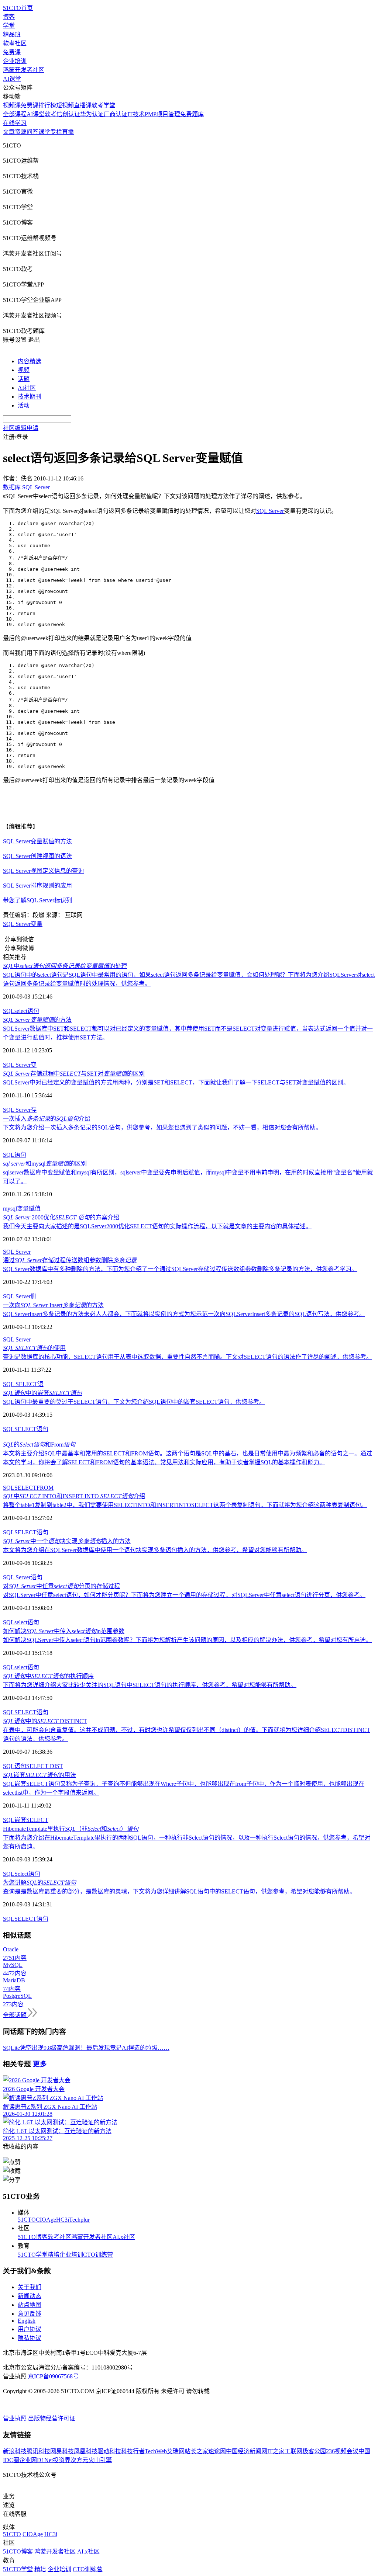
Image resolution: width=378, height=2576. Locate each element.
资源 (21, 132)
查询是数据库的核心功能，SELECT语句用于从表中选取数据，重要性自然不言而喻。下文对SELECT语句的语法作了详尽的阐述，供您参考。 (188, 1357)
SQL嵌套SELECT (26, 1820)
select (21, 1011)
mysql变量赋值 (22, 1209)
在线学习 (15, 123)
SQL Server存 (20, 1110)
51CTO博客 (33, 2237)
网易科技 (62, 2451)
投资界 (62, 2460)
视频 (24, 370)
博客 (9, 17)
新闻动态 (30, 2296)
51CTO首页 (18, 8)
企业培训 (15, 61)
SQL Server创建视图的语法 (37, 856)
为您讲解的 (39, 1883)
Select (21, 1874)
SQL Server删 (20, 1296)
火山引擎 (100, 2460)
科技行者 (133, 2451)
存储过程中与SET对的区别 (74, 1074)
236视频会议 (342, 2451)
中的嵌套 (42, 1393)
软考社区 (15, 43)
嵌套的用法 (39, 1775)
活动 (24, 405)
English (27, 2321)
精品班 (12, 34)
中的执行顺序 (48, 1676)
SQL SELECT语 (23, 1384)
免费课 (12, 52)
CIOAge (46, 2220)
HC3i (63, 2220)
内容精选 (30, 361)
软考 (51, 114)
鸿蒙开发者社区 (24, 70)
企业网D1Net (36, 2460)
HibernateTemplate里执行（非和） (71, 1829)
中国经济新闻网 (247, 2451)
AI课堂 (12, 79)
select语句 (27, 1622)
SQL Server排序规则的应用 (37, 886)
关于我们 (30, 2287)
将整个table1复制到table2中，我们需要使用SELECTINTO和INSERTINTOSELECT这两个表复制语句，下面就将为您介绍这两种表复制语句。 (185, 1505)
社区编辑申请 (21, 428)
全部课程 (15, 114)
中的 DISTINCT (45, 1721)
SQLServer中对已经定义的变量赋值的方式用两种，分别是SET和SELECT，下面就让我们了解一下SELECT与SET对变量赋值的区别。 (176, 1082)
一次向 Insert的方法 (53, 1305)
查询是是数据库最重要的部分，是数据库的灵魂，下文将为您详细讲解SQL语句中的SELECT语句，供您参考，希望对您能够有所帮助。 (179, 1891)
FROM (45, 1488)
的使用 (34, 1348)
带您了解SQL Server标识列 (37, 900)
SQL (9, 1011)
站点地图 (30, 2305)
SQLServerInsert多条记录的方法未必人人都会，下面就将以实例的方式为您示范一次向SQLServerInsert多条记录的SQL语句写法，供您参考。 (184, 1314)
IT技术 (136, 114)
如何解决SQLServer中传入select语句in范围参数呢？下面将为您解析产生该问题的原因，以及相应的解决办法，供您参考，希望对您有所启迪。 (187, 1640)
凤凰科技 (86, 2451)
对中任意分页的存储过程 (61, 1586)
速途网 (217, 2451)
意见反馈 (30, 2314)
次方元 (79, 2460)
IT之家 (276, 2451)
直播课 (83, 105)
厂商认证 (116, 114)
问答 (32, 132)
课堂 (44, 132)
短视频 (65, 105)
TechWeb (156, 2451)
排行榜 (47, 105)
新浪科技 (15, 2451)
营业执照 (16, 2418)
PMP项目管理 (162, 114)
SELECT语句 (31, 1429)
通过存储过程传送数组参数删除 (70, 1260)
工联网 (293, 2451)
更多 (40, 2064)
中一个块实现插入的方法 (67, 1541)
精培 (54, 2255)
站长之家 (196, 2451)
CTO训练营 (98, 2255)
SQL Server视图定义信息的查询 (43, 871)
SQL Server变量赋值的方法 (37, 841)
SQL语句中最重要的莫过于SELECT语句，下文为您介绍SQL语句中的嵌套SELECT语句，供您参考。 (134, 1402)
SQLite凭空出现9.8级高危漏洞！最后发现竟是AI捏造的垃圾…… (86, 2048)
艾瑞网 (176, 2451)
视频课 (12, 105)
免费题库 (192, 114)
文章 (9, 132)
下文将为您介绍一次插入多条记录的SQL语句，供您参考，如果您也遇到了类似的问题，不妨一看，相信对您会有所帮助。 (162, 1127)
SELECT (25, 1488)
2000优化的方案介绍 (61, 1217)
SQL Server (270, 511)
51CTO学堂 (33, 2255)
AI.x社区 (124, 2237)
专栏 (56, 132)
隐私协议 (30, 2338)
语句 (33, 1011)
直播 (68, 132)
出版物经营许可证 (52, 2418)
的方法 (37, 1020)
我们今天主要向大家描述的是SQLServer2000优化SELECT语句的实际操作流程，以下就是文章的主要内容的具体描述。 (157, 1226)
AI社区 (27, 388)
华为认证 (92, 114)
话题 (24, 379)
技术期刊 (30, 397)
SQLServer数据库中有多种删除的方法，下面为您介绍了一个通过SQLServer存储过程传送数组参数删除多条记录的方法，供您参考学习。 (180, 1269)
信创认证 (68, 114)
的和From (39, 1445)
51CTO (27, 2220)
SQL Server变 (20, 1065)
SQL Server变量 (23, 924)
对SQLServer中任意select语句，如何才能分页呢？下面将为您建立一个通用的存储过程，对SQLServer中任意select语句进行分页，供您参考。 (184, 1595)
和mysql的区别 (45, 1164)
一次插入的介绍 (47, 1119)
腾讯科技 (38, 2451)
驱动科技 (109, 2451)
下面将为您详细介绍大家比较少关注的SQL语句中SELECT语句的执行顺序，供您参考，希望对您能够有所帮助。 (150, 1685)
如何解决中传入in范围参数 (64, 1631)
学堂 (9, 26)
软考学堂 (103, 105)
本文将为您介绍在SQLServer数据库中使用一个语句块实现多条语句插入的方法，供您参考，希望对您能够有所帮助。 (155, 1550)
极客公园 (314, 2451)
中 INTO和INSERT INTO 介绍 (74, 1496)
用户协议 (30, 2329)
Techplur (79, 2220)
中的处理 (65, 966)
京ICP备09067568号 (53, 2376)
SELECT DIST (45, 1766)
